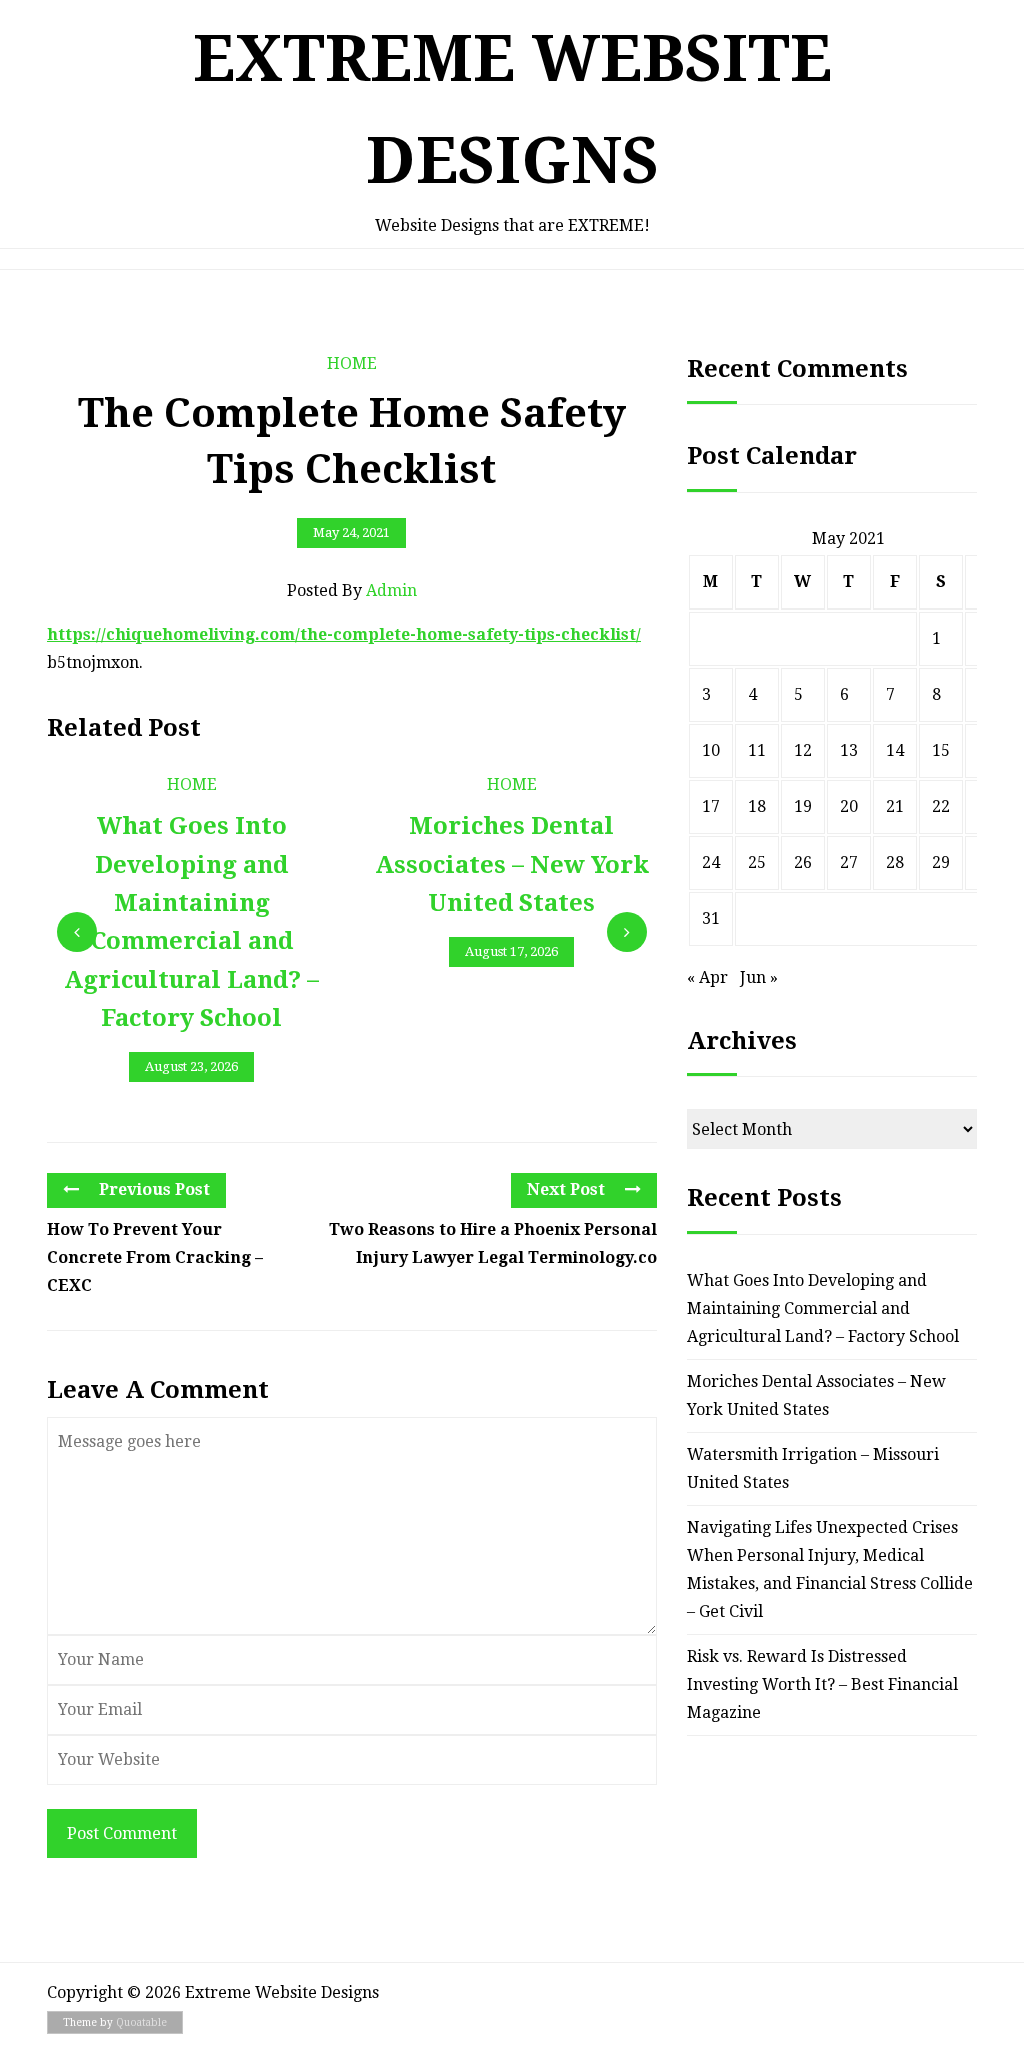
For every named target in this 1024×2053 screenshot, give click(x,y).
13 (849, 750)
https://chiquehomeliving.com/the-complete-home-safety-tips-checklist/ (344, 634)
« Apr (707, 977)
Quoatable (141, 2022)
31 (711, 918)
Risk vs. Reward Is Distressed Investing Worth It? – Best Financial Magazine (822, 1684)
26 (803, 862)
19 (803, 806)
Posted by (352, 590)
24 (711, 862)
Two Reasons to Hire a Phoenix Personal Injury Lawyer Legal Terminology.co (493, 1243)
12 (803, 750)
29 (941, 862)
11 (757, 750)
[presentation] (77, 932)
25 (757, 862)
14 (895, 750)
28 (895, 862)
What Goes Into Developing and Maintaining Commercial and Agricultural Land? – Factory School (823, 1308)
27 (849, 862)
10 (711, 750)
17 (711, 806)
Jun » (759, 977)
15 (941, 750)
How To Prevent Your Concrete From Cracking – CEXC (155, 1257)
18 (757, 806)
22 (941, 806)
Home (352, 363)
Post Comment (122, 1833)
